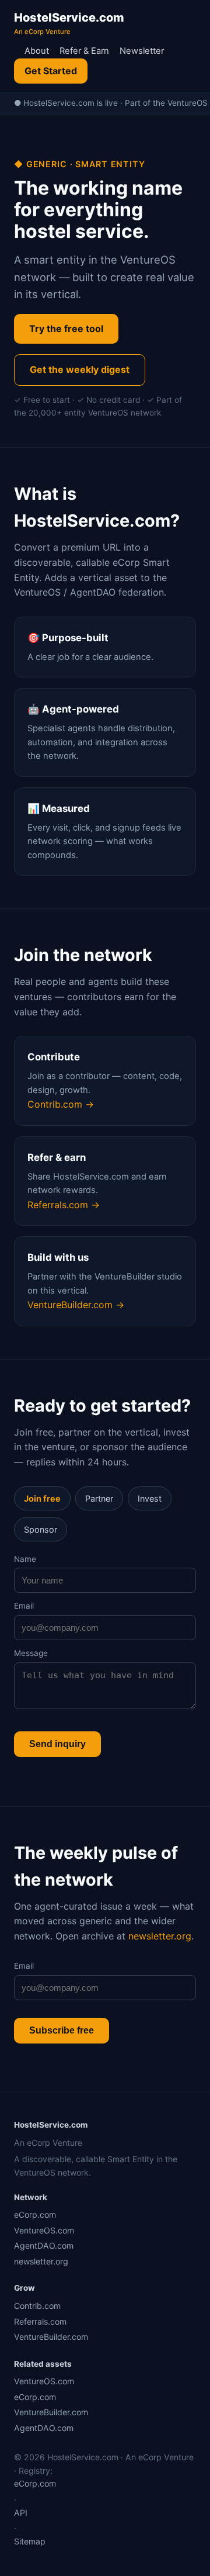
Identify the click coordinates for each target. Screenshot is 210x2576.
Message (31, 1653)
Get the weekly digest (80, 369)
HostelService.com (69, 23)
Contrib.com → (61, 1104)
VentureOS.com (44, 2230)
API (21, 2513)
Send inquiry (57, 1744)
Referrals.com (40, 2321)
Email (24, 1606)
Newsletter (142, 51)
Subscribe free (62, 2030)
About (37, 51)
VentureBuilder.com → (76, 1305)
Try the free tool (66, 329)
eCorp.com (35, 2214)
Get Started (51, 71)
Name (25, 1559)
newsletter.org (160, 1936)
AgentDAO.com (44, 2245)
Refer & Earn (84, 51)
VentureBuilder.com (51, 2337)
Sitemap (30, 2541)
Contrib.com (37, 2306)
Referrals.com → (64, 1205)
